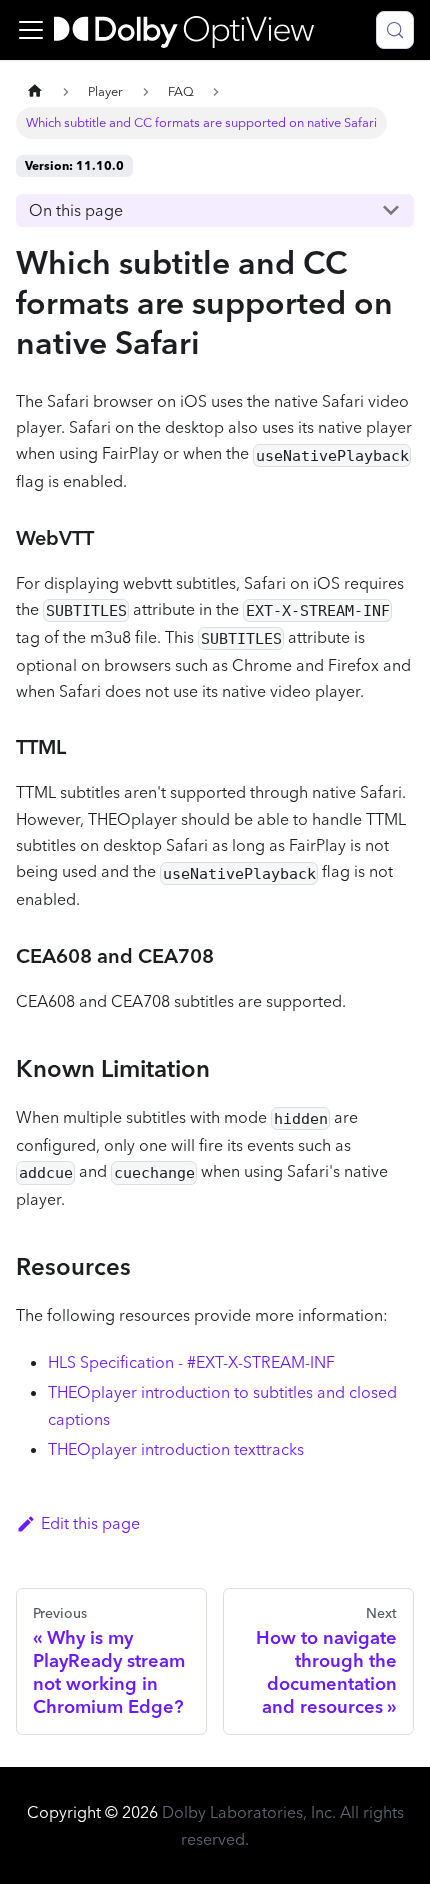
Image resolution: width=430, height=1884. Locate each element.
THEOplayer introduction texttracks (176, 1449)
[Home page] (35, 91)
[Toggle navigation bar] (31, 30)
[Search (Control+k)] (395, 30)
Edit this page (90, 1523)
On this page (76, 210)
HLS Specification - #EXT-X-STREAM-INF (191, 1362)
